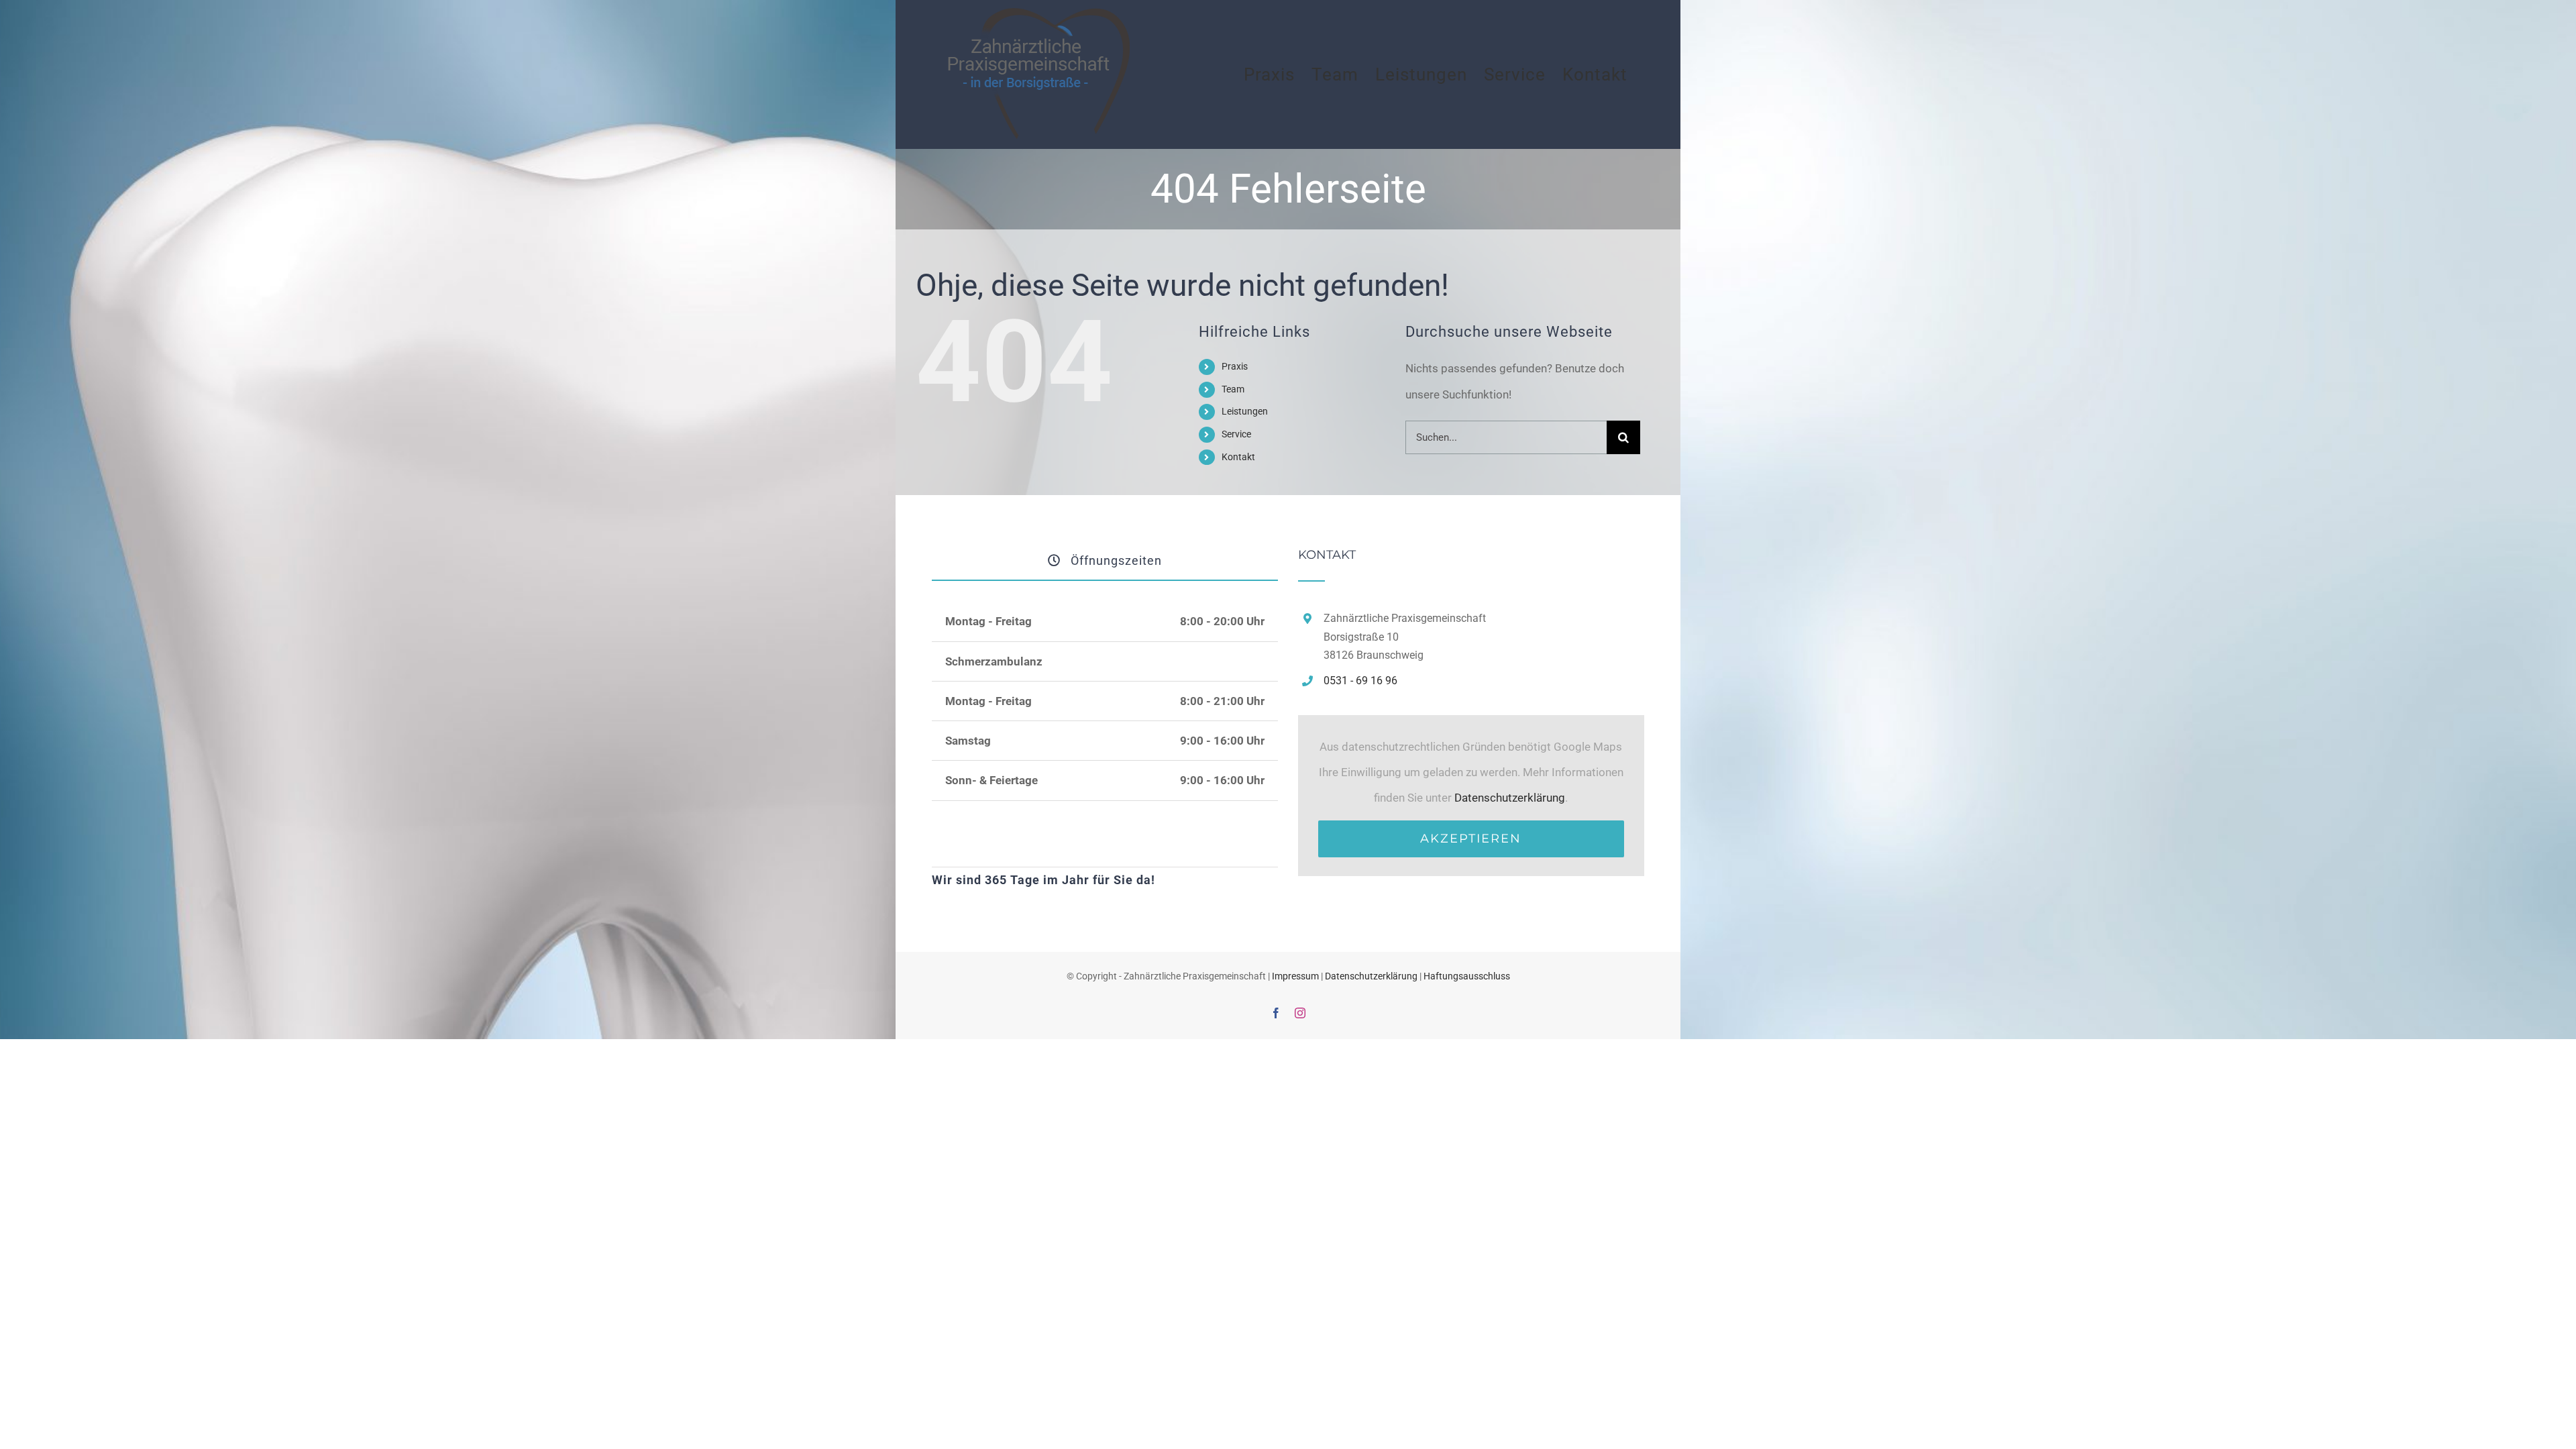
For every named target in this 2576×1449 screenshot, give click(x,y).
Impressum (1295, 976)
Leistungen (1245, 411)
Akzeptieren (1471, 839)
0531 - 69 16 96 (1360, 681)
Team (1233, 389)
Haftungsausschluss (1467, 976)
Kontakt (1238, 457)
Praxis (1235, 366)
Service (1236, 434)
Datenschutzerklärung (1510, 798)
